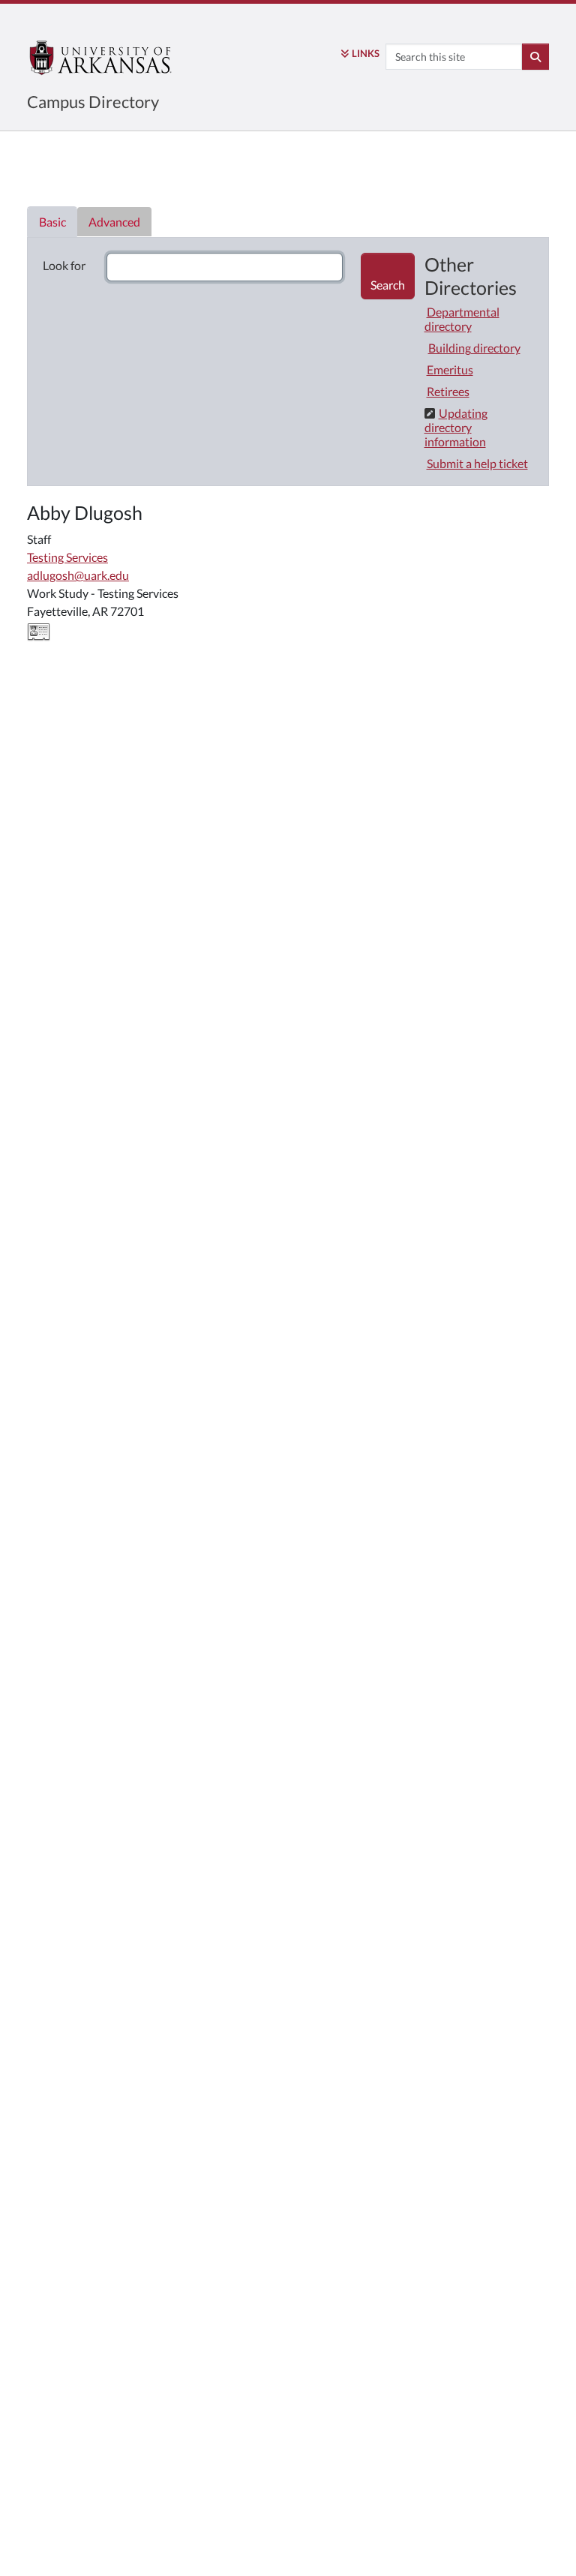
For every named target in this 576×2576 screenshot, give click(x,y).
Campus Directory (93, 102)
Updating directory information (456, 427)
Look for (64, 265)
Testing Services (67, 557)
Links (366, 53)
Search (388, 285)
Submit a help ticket (477, 463)
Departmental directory (462, 319)
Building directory (474, 348)
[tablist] (288, 354)
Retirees (448, 391)
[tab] (52, 222)
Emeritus (450, 369)
